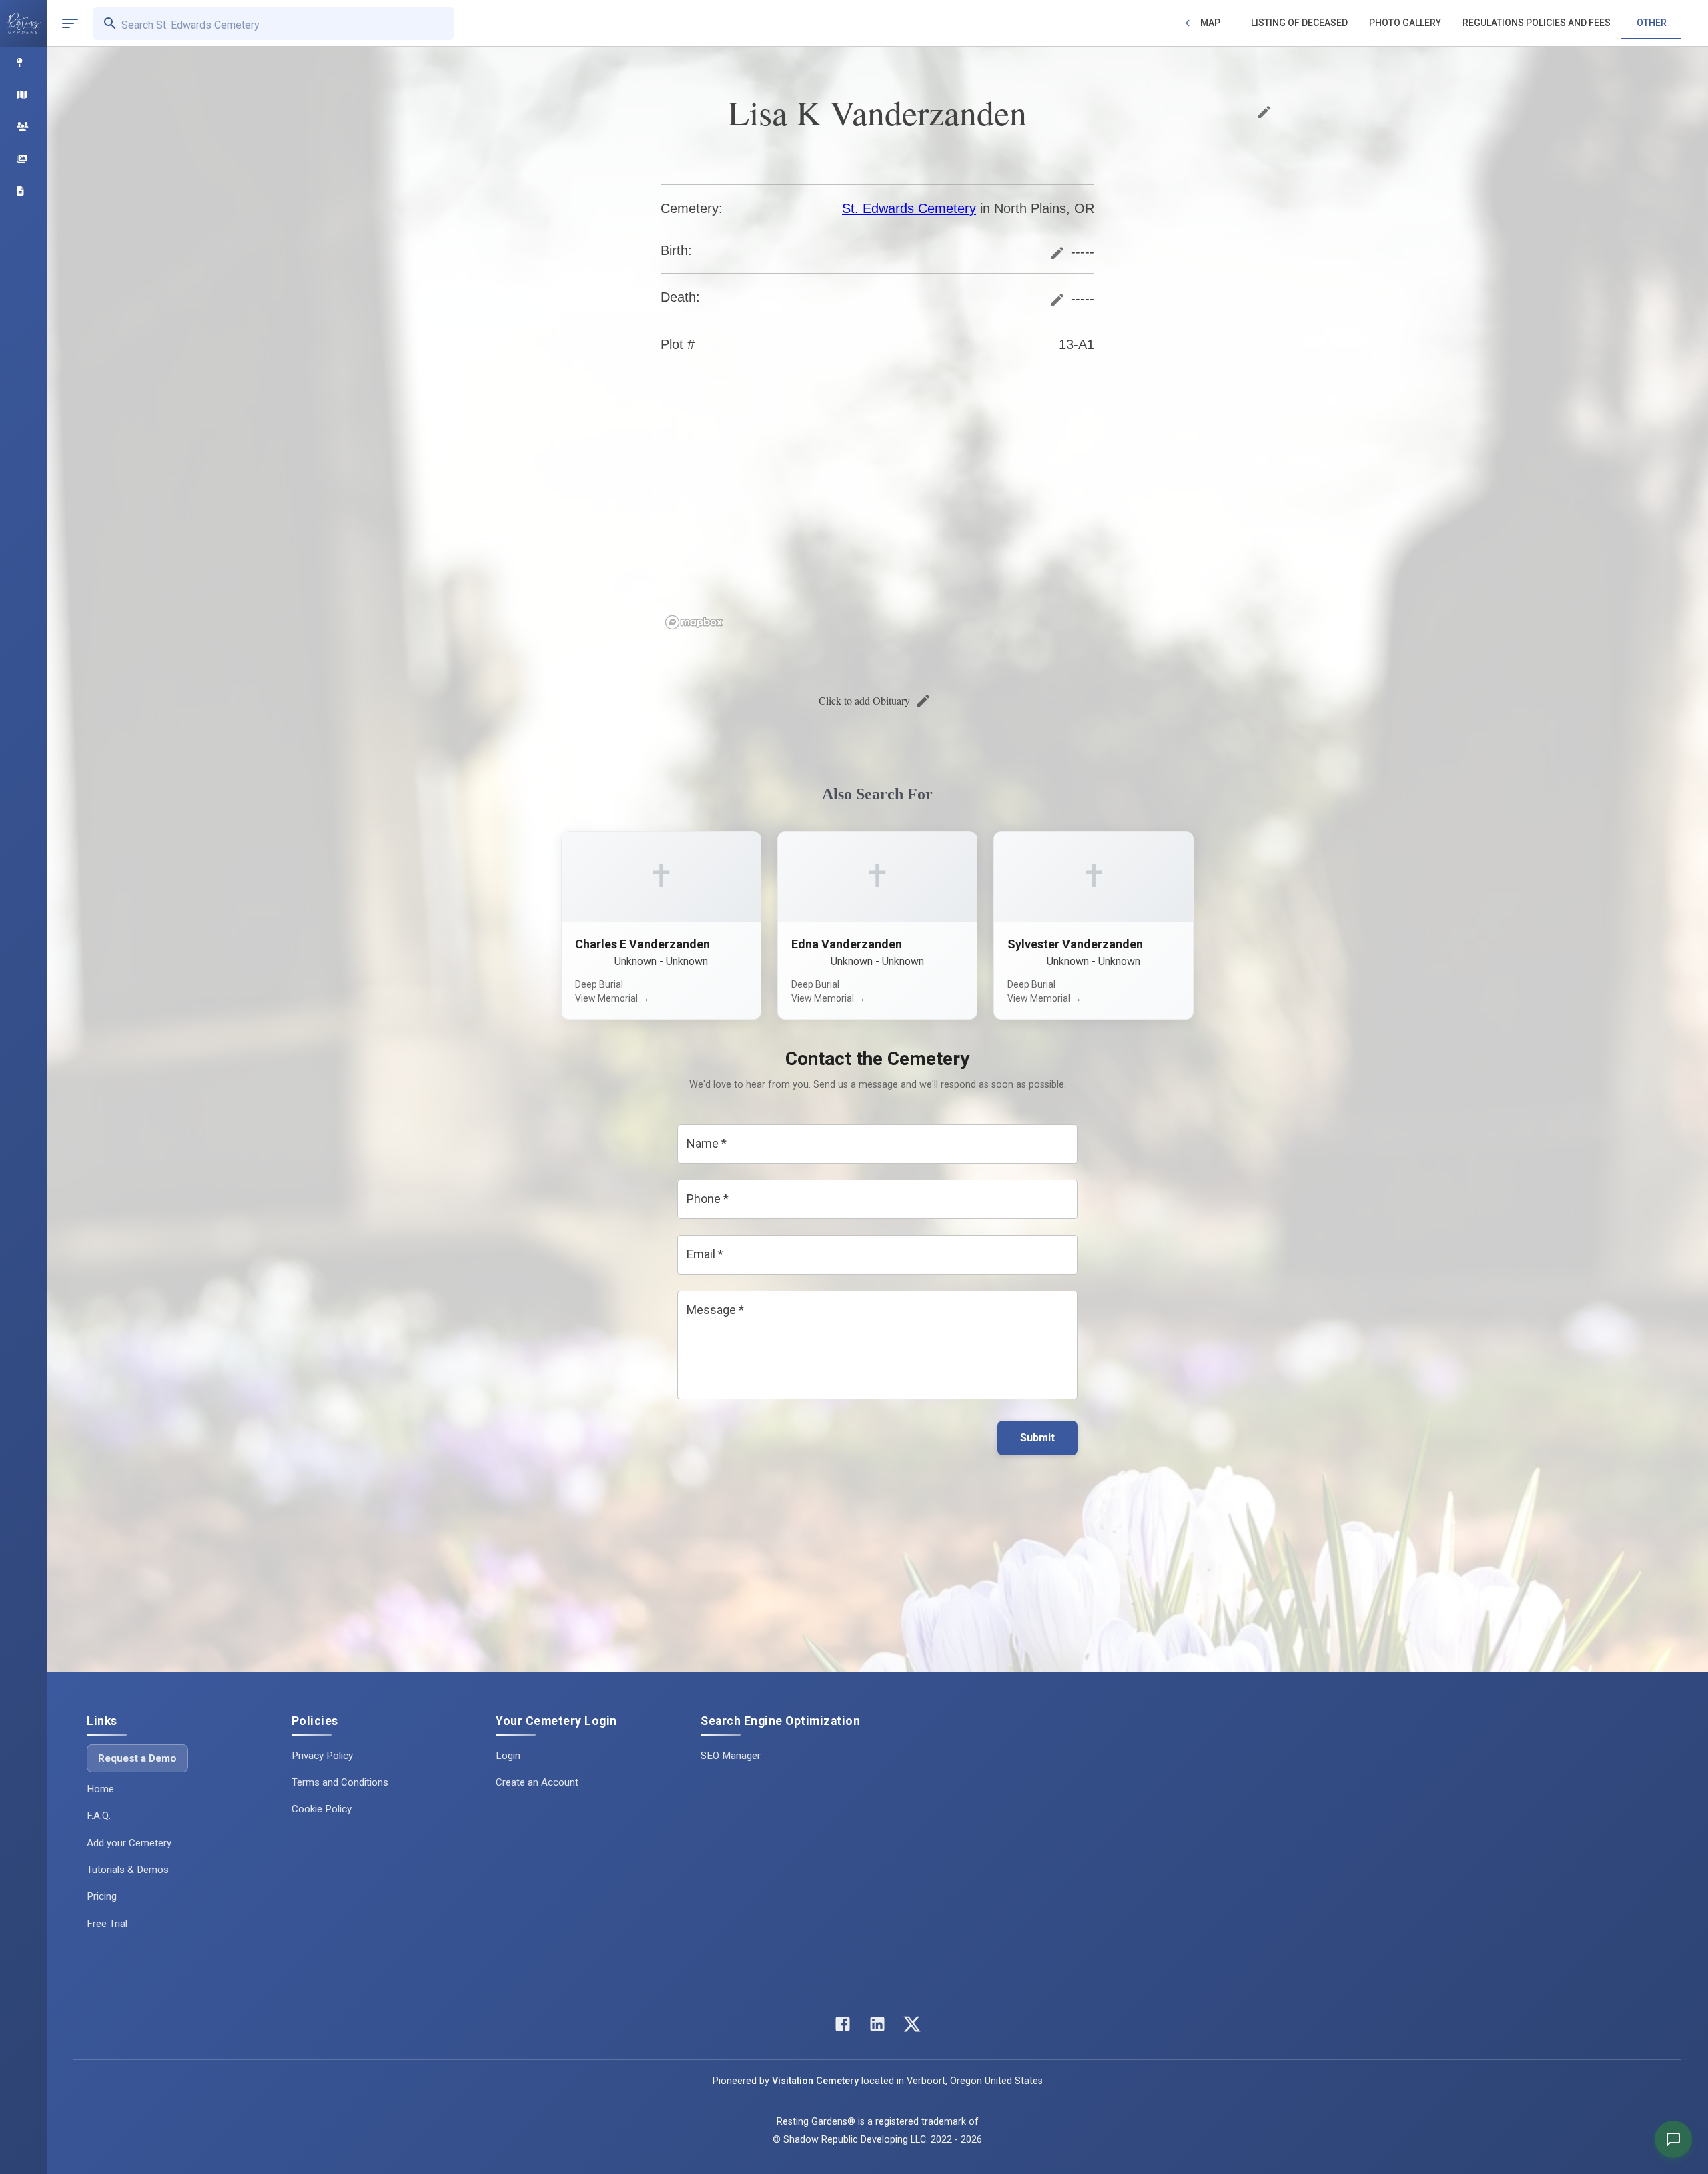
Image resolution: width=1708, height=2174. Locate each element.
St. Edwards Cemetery (909, 208)
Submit (1037, 1438)
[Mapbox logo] (694, 622)
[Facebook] (843, 2027)
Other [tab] (1652, 23)
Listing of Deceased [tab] (1299, 23)
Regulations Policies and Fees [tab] (1537, 23)
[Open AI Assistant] (1673, 2139)
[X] (912, 2027)
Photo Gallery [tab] (1405, 23)
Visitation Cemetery (815, 2081)
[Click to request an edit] (1264, 112)
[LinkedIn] (877, 2027)
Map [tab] (1210, 23)
